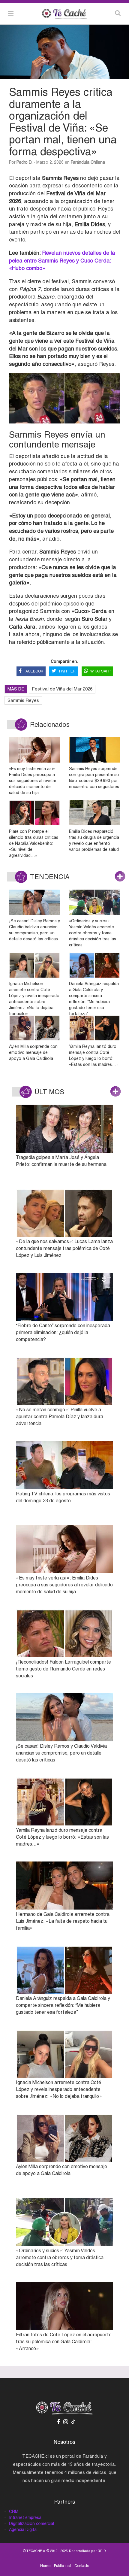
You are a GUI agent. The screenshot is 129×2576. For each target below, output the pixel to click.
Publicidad (62, 2566)
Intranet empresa (25, 2517)
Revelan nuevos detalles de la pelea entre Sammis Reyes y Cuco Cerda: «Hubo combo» (62, 260)
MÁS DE (16, 689)
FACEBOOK (33, 671)
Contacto (82, 2566)
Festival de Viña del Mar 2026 (62, 689)
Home (45, 2566)
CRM (14, 2511)
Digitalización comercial (31, 2523)
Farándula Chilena (88, 162)
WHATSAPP (100, 671)
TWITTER (67, 671)
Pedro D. (24, 162)
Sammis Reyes (23, 700)
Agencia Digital (23, 2529)
